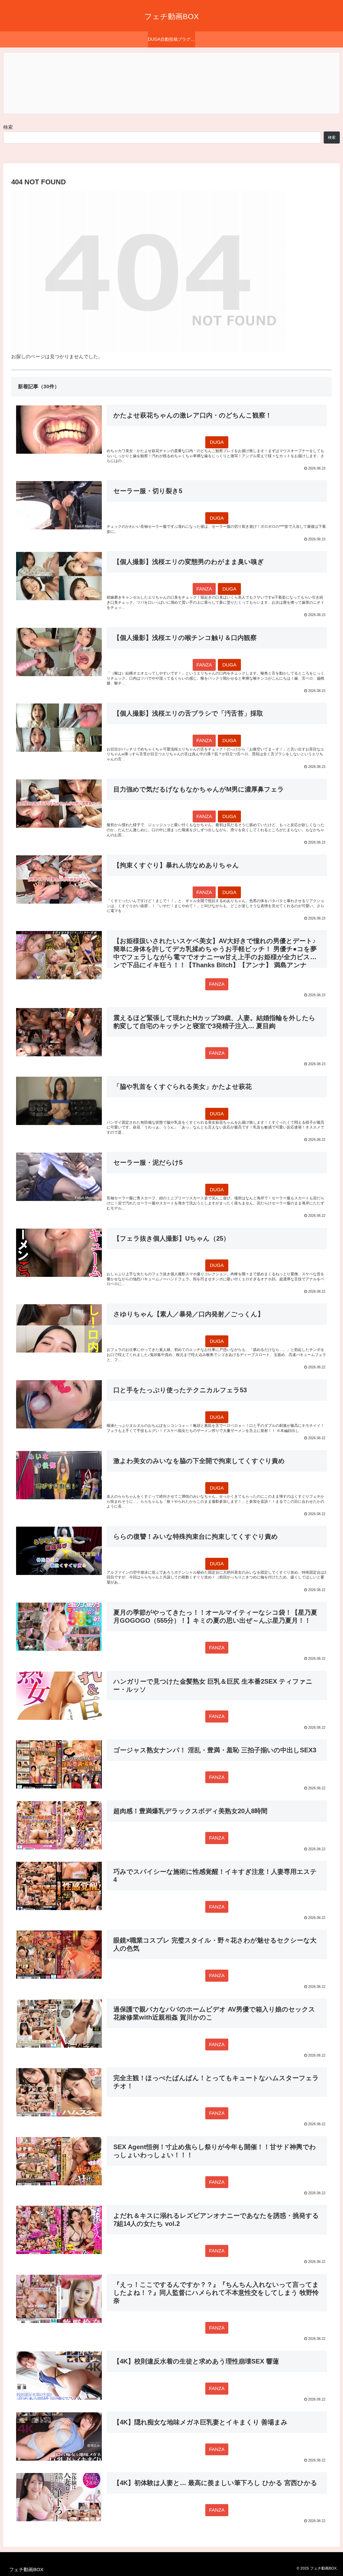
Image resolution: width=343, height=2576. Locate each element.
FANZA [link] (204, 589)
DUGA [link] (217, 442)
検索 (8, 127)
